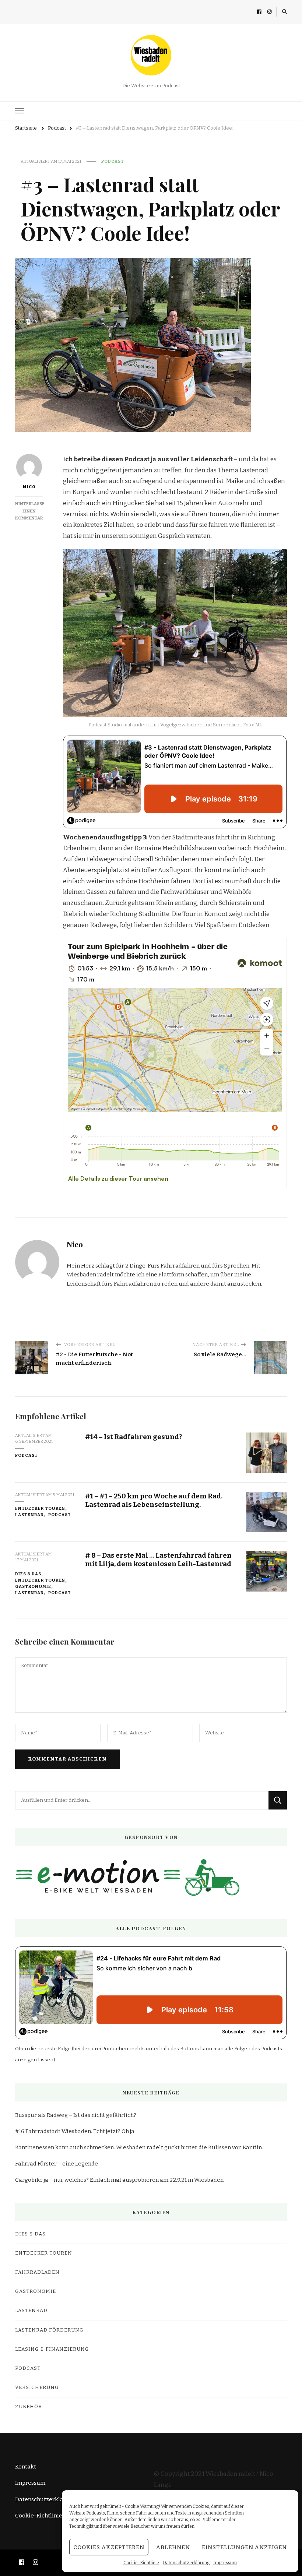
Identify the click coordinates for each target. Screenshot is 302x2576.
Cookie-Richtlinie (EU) (45, 2516)
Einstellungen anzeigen (244, 2547)
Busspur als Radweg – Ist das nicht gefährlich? (76, 2115)
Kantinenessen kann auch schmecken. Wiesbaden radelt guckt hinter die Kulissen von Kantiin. (139, 2147)
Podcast (113, 161)
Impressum (225, 2563)
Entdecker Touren (40, 1508)
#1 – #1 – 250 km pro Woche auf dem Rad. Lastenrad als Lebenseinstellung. (154, 1500)
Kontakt (26, 2467)
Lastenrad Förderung (49, 2330)
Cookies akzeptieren (109, 2547)
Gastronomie (33, 1586)
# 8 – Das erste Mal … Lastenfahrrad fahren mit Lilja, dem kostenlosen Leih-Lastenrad (158, 1560)
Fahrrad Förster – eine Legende (57, 2164)
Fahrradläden (37, 2272)
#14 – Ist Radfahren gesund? (134, 1437)
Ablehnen (173, 2547)
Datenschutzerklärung (186, 2563)
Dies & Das (28, 1574)
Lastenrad (29, 1515)
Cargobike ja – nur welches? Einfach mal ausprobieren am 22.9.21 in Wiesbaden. (120, 2180)
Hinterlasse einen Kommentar (30, 511)
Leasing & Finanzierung (52, 2349)
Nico (29, 487)
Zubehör (29, 2407)
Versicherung (37, 2388)
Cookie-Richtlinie (141, 2563)
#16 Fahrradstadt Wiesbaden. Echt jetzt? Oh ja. (75, 2131)
